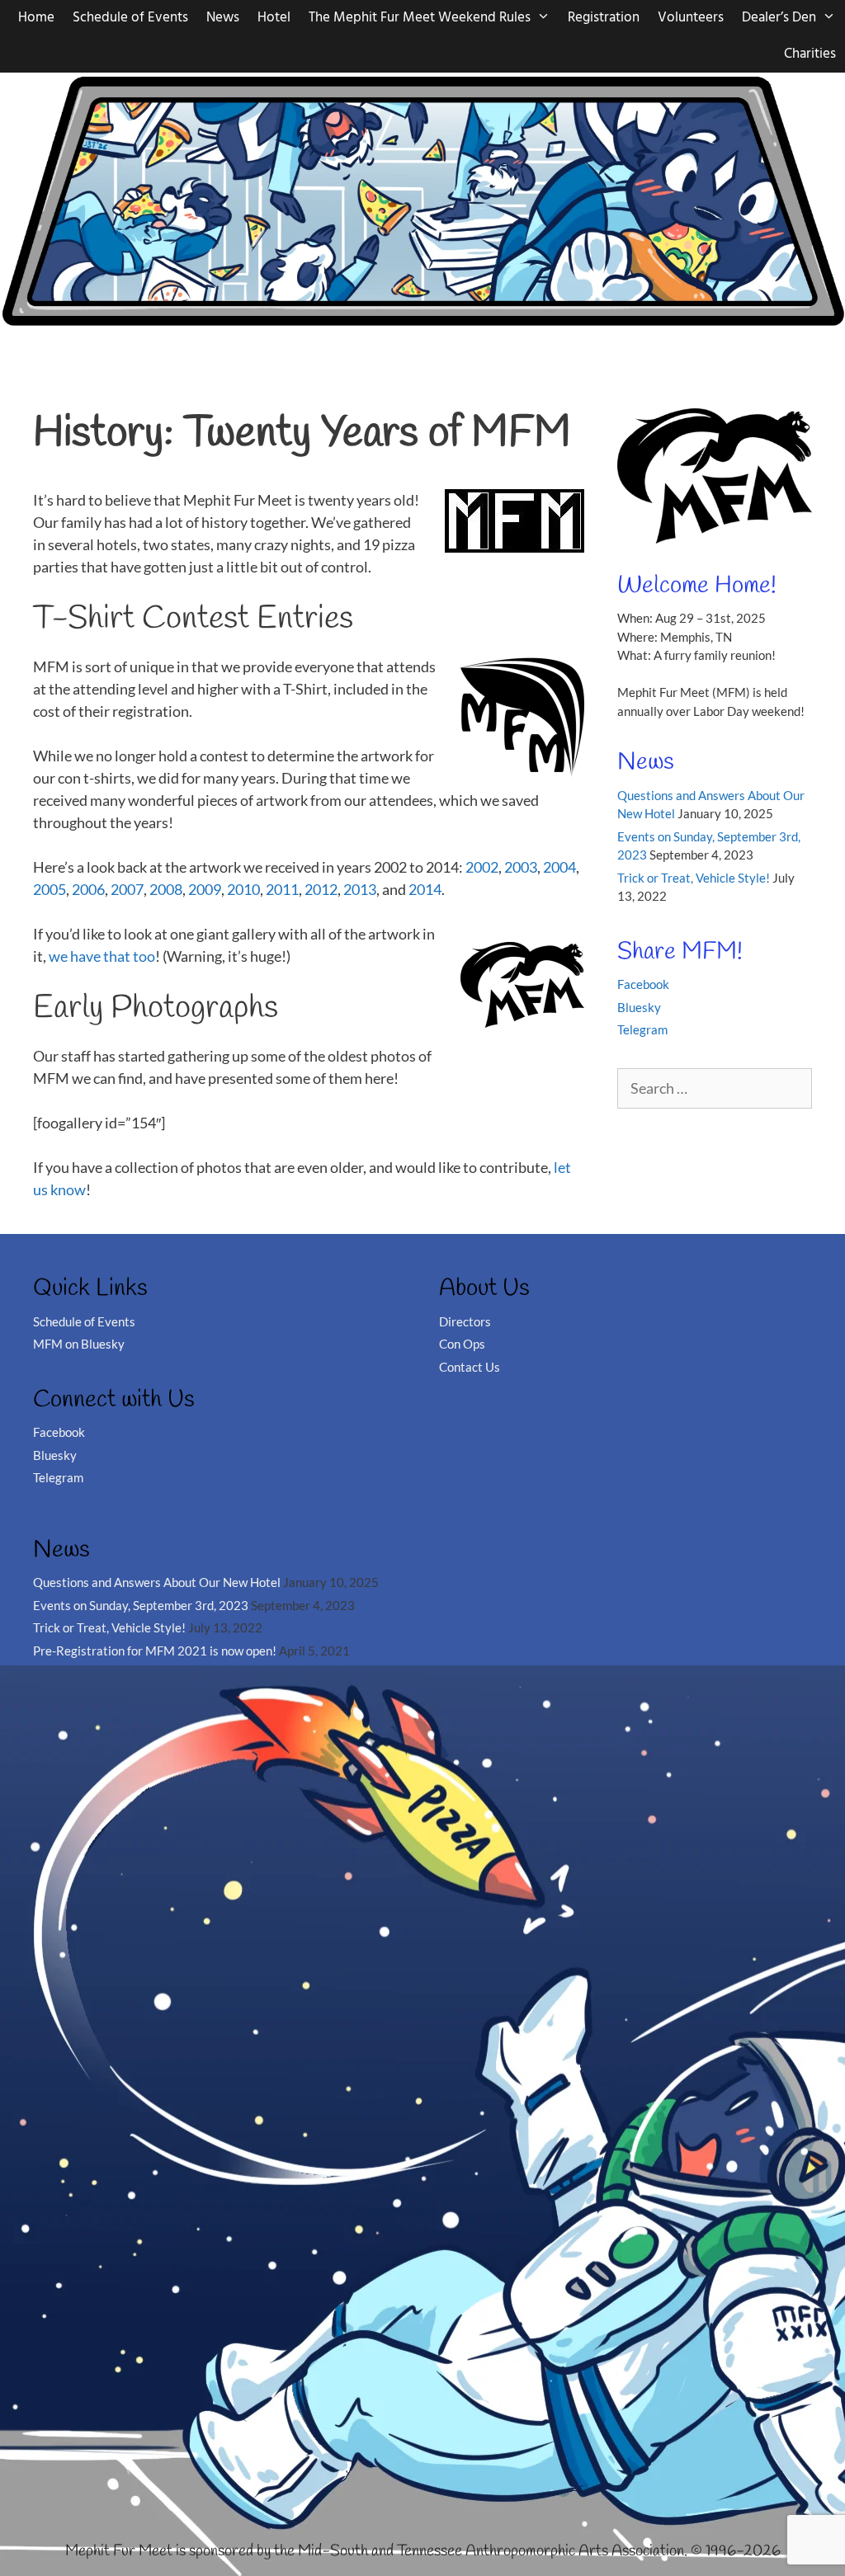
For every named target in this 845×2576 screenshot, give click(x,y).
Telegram (642, 1029)
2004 (559, 867)
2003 (521, 867)
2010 (243, 889)
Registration (604, 18)
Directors (465, 1321)
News (223, 18)
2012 (321, 889)
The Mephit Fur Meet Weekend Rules (420, 18)
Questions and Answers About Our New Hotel (157, 1582)
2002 (482, 867)
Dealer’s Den (779, 18)
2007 (127, 889)
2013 (360, 889)
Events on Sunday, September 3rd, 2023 (141, 1605)
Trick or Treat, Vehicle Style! (694, 878)
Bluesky (639, 1007)
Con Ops (462, 1344)
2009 (205, 889)
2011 (282, 889)
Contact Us (470, 1367)
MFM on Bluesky (79, 1344)
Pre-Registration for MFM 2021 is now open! (155, 1651)
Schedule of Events (130, 18)
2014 (425, 889)
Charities (810, 54)
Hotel (274, 18)
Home (36, 18)
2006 (88, 889)
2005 (50, 889)
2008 (166, 889)
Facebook (643, 984)
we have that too (102, 956)
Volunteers (691, 18)
